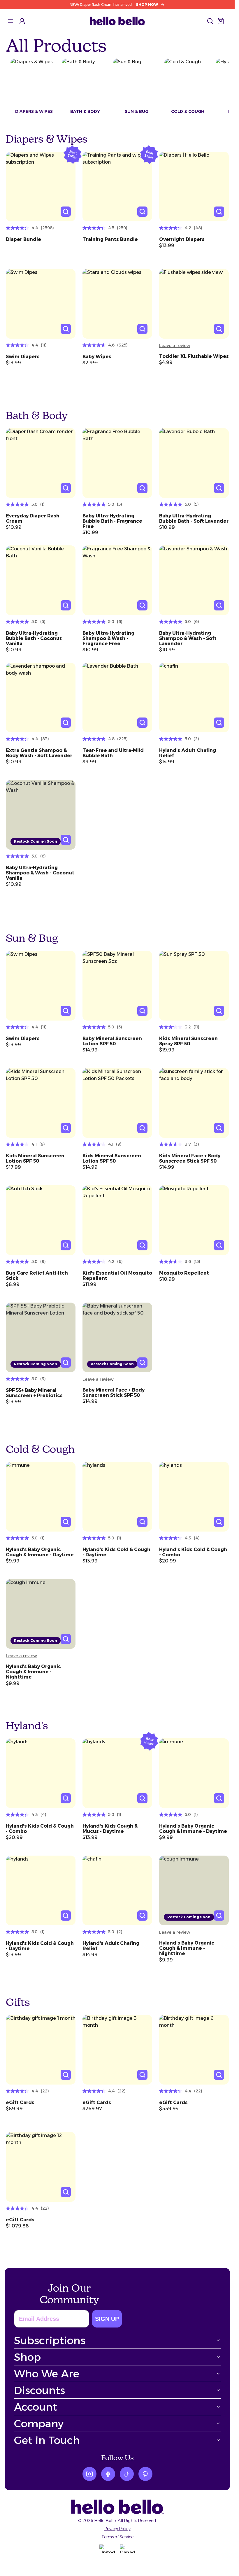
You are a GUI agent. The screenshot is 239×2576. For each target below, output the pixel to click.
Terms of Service (117, 2537)
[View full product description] (41, 243)
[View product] (41, 187)
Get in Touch (47, 2440)
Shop (27, 2357)
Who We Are (47, 2374)
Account (36, 2407)
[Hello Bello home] (117, 21)
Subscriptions (50, 2340)
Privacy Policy (117, 2529)
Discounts (39, 2390)
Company (39, 2423)
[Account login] (22, 21)
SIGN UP (107, 2319)
